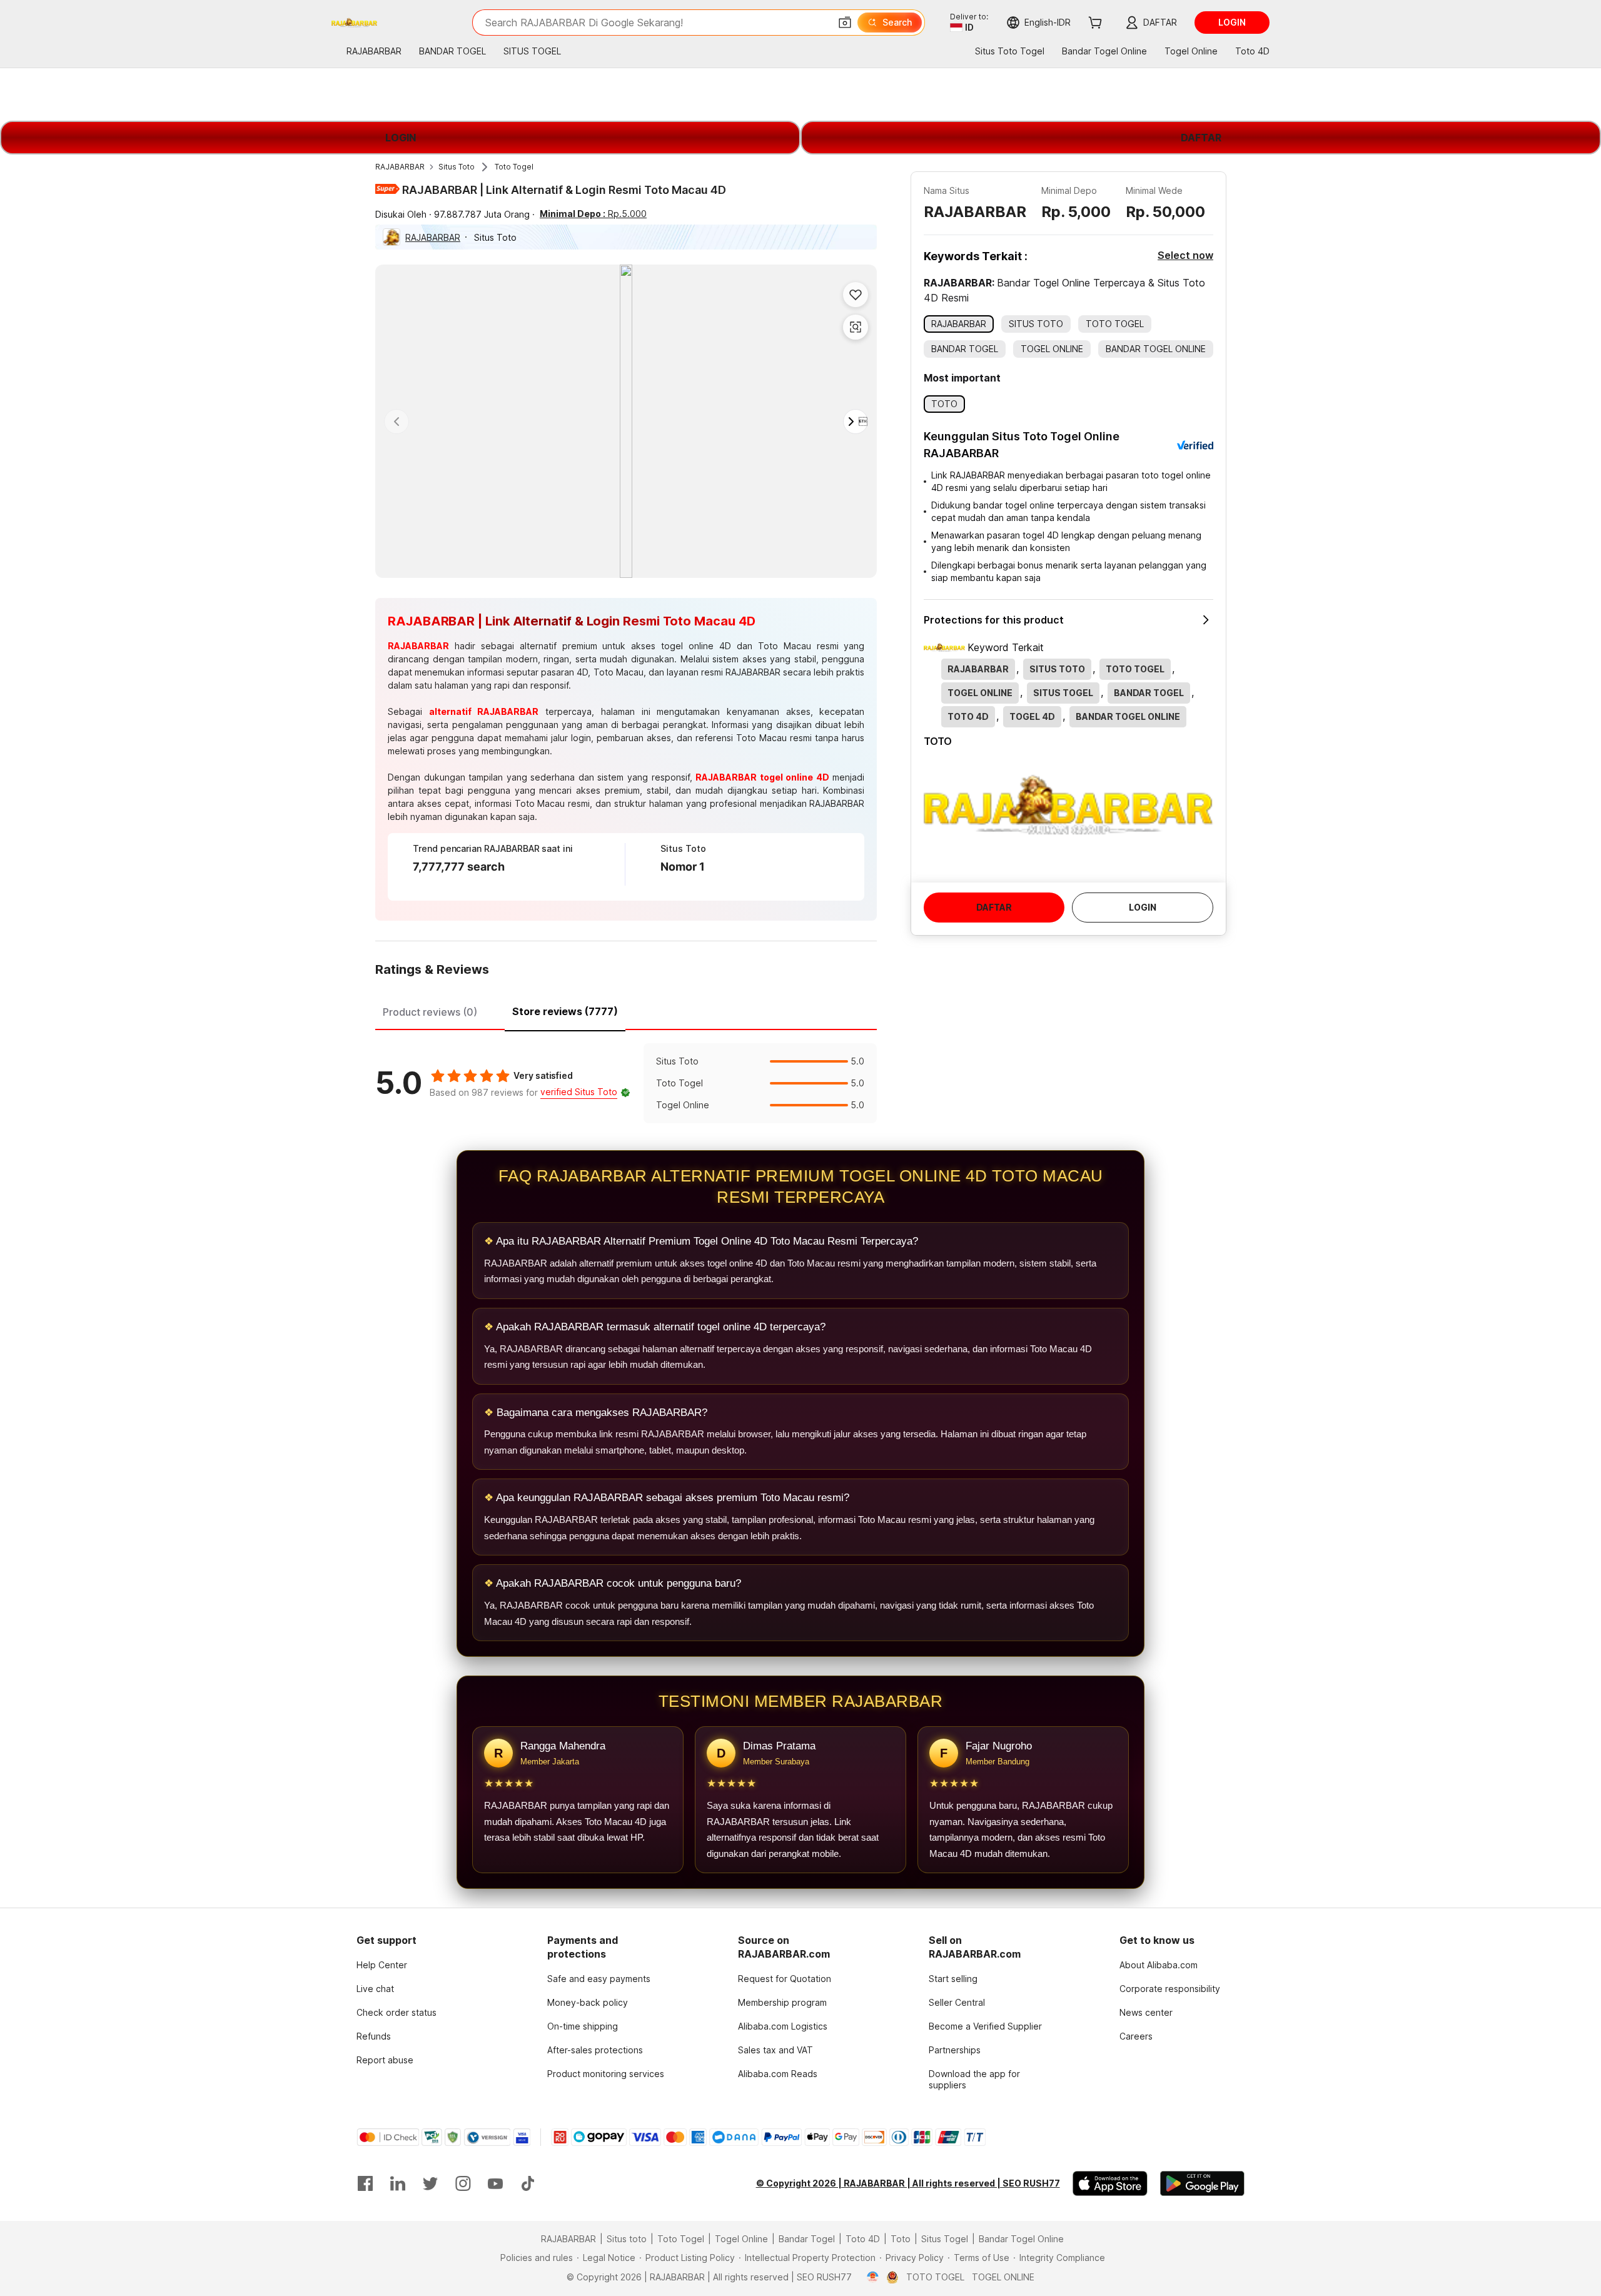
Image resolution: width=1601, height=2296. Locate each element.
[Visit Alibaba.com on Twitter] (430, 2183)
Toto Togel (514, 167)
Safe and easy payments (599, 1979)
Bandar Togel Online (1021, 2239)
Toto (901, 2239)
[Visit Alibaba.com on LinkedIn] (398, 2183)
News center (1146, 2012)
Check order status (396, 2012)
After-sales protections (595, 2050)
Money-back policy (588, 2002)
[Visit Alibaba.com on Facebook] (365, 2183)
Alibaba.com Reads (778, 2074)
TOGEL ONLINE (1003, 2277)
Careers (1136, 2036)
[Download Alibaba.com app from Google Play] (1202, 2183)
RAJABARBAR (400, 167)
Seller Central (957, 2002)
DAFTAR (1201, 138)
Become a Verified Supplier (985, 2026)
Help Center (382, 1965)
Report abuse (385, 2060)
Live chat (375, 1989)
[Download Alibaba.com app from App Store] (1110, 2183)
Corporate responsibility (1170, 1989)
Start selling (953, 1979)
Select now (1185, 255)
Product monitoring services (606, 2074)
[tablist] (626, 1010)
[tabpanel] (626, 1083)
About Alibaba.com (1159, 1965)
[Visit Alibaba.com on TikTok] (528, 2183)
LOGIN (401, 138)
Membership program (782, 2002)
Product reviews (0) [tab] (430, 1012)
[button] (845, 23)
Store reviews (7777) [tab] (565, 1011)
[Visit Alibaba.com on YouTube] (495, 2183)
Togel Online (741, 2239)
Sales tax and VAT (775, 2050)
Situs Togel (945, 2239)
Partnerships (955, 2050)
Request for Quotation (785, 1979)
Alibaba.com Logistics (783, 2026)
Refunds (374, 2036)
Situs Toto (457, 167)
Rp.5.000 (593, 214)
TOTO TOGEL (935, 2277)
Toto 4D (863, 2239)
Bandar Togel (807, 2239)
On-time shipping (583, 2026)
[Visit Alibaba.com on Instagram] (463, 2183)
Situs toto (627, 2239)
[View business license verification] (873, 2277)
